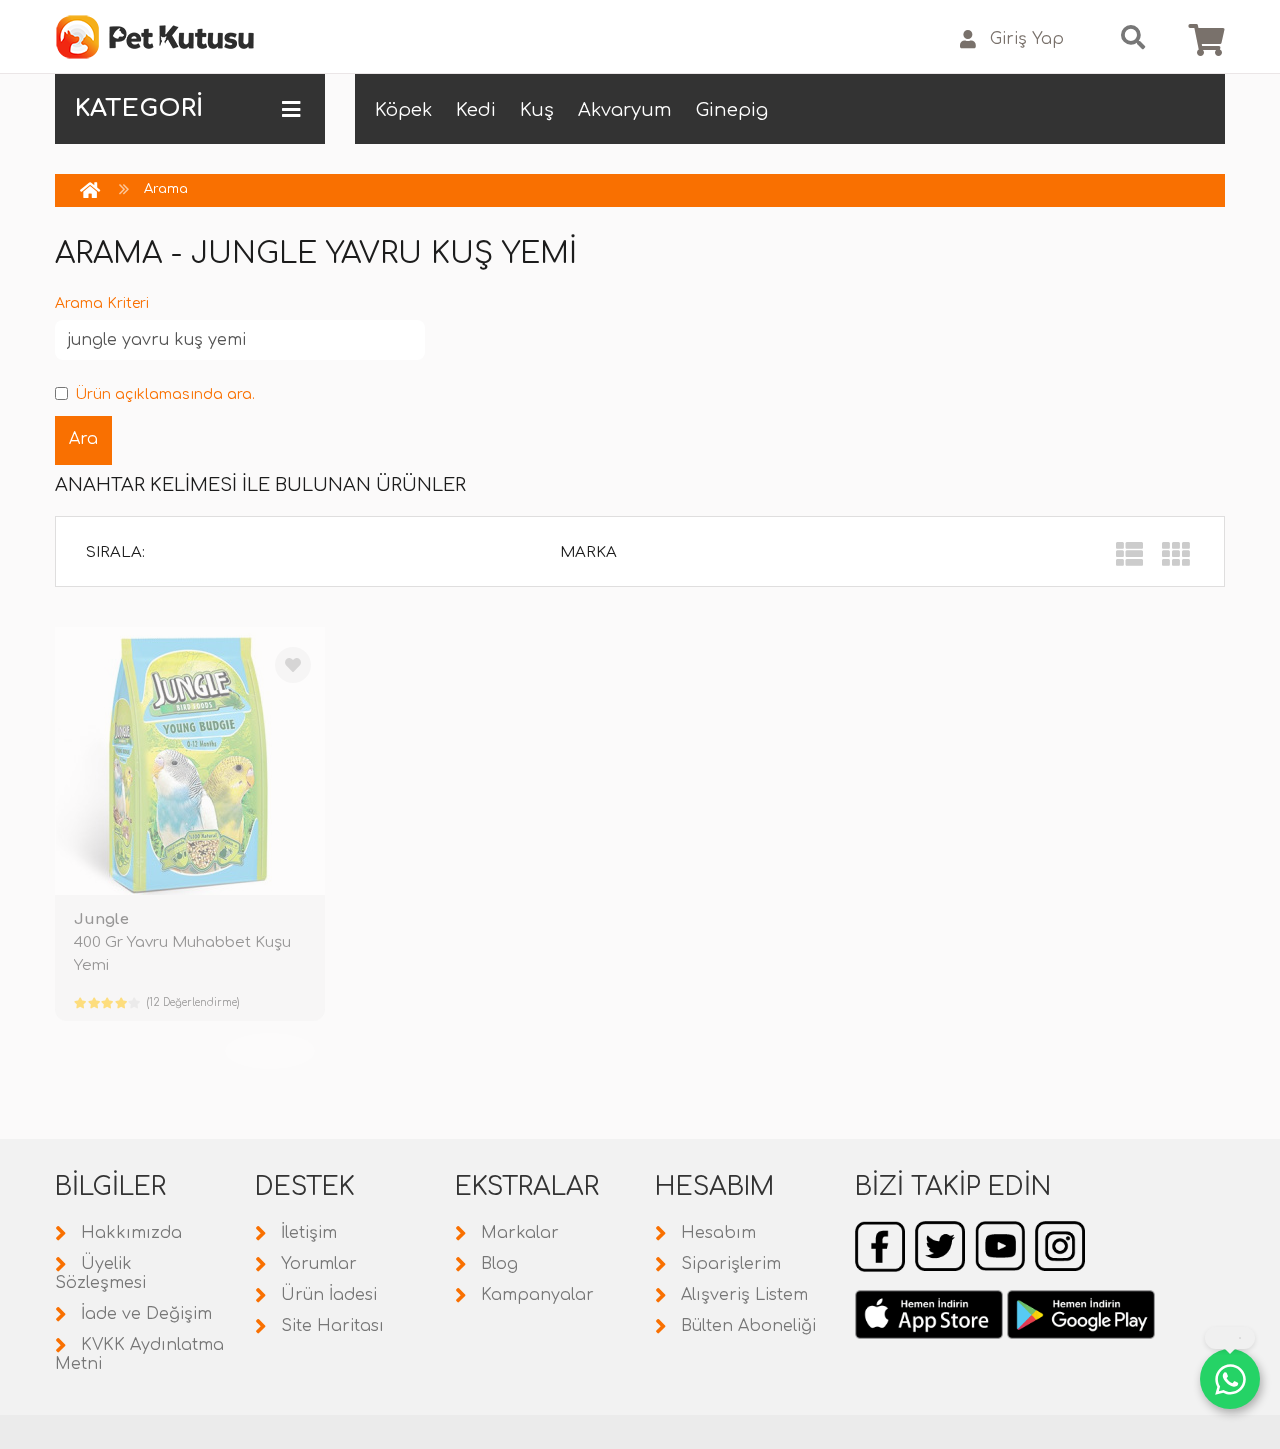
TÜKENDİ (270, 1051)
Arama (166, 189)
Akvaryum (625, 110)
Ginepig (732, 110)
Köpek (403, 110)
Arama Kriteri (102, 303)
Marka (588, 552)
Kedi (476, 110)
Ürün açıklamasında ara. (165, 394)
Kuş (537, 110)
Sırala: (115, 552)
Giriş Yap (1027, 39)
